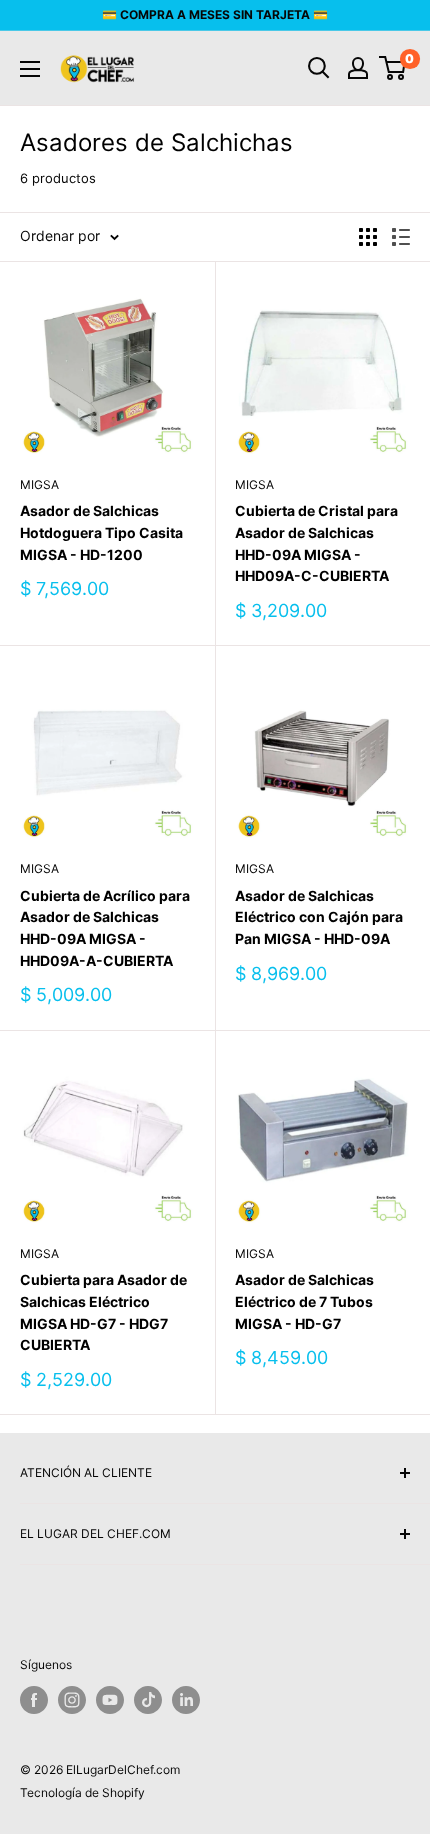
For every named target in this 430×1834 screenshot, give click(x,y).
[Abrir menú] (30, 69)
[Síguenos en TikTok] (148, 1700)
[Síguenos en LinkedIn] (186, 1700)
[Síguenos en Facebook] (34, 1700)
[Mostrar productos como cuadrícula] (368, 237)
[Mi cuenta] (358, 68)
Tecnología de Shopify (82, 1792)
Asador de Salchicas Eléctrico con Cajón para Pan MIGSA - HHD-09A (319, 917)
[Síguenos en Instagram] (72, 1700)
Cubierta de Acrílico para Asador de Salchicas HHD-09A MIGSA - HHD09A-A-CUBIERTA (105, 928)
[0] (393, 68)
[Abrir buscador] (319, 68)
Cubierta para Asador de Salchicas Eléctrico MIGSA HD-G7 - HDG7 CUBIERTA (103, 1312)
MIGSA (39, 484)
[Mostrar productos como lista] (401, 237)
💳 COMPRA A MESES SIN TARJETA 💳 (215, 14)
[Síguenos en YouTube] (110, 1700)
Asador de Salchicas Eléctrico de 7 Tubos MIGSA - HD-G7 (304, 1301)
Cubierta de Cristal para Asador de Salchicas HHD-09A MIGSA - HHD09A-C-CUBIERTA (316, 543)
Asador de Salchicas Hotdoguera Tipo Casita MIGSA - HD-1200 (101, 532)
